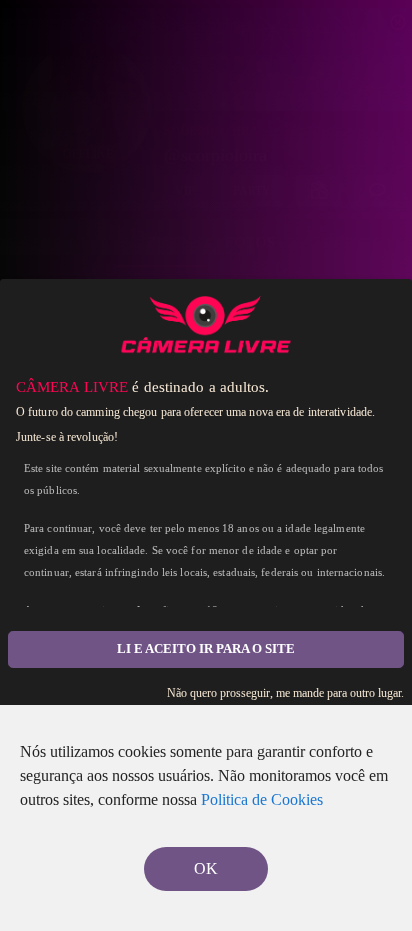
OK (206, 868)
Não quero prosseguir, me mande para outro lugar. (285, 693)
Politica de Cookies (262, 799)
